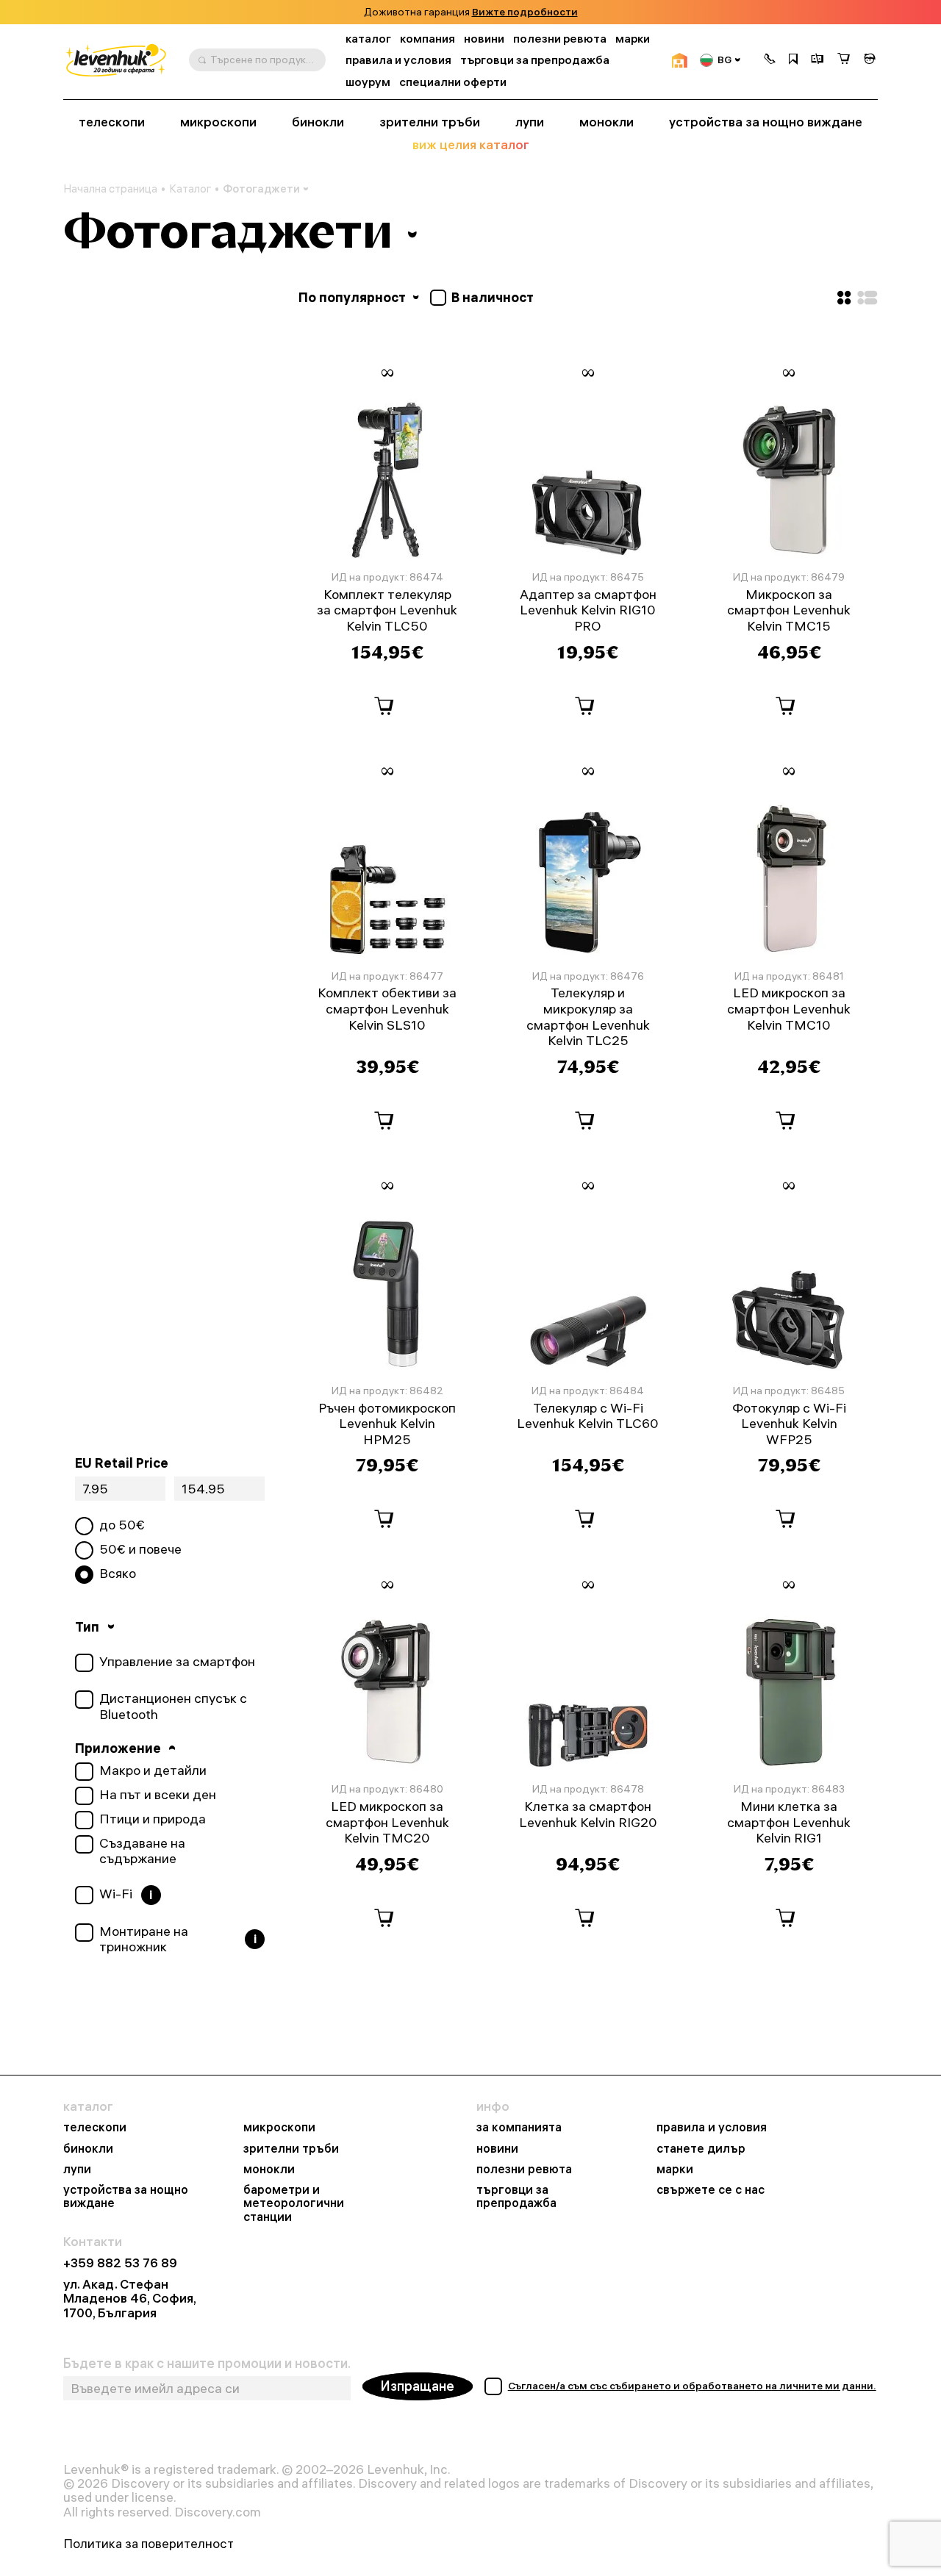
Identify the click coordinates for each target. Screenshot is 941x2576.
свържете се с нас (711, 2189)
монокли (607, 122)
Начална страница (110, 189)
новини (484, 39)
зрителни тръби (430, 122)
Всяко (118, 1574)
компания (427, 39)
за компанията (519, 2127)
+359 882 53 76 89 (120, 2263)
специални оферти (453, 82)
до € (122, 1525)
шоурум (368, 82)
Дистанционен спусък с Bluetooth (173, 1706)
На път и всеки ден (158, 1795)
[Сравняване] (817, 60)
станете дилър (701, 2148)
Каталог (190, 189)
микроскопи (218, 122)
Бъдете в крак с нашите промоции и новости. (207, 2364)
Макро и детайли (153, 1770)
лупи (530, 122)
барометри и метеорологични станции (294, 2203)
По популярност (354, 297)
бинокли (318, 122)
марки (633, 39)
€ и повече (140, 1549)
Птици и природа (153, 1819)
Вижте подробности (525, 12)
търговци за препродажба (535, 60)
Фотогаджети (261, 189)
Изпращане (418, 2386)
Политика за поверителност (149, 2543)
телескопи (112, 122)
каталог (368, 39)
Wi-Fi (116, 1894)
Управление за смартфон (177, 1662)
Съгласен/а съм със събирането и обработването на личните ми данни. (692, 2386)
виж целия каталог (471, 145)
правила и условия (398, 60)
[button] (770, 60)
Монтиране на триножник (144, 1939)
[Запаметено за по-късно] (793, 60)
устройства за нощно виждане (766, 122)
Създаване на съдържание (142, 1851)
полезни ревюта (560, 39)
